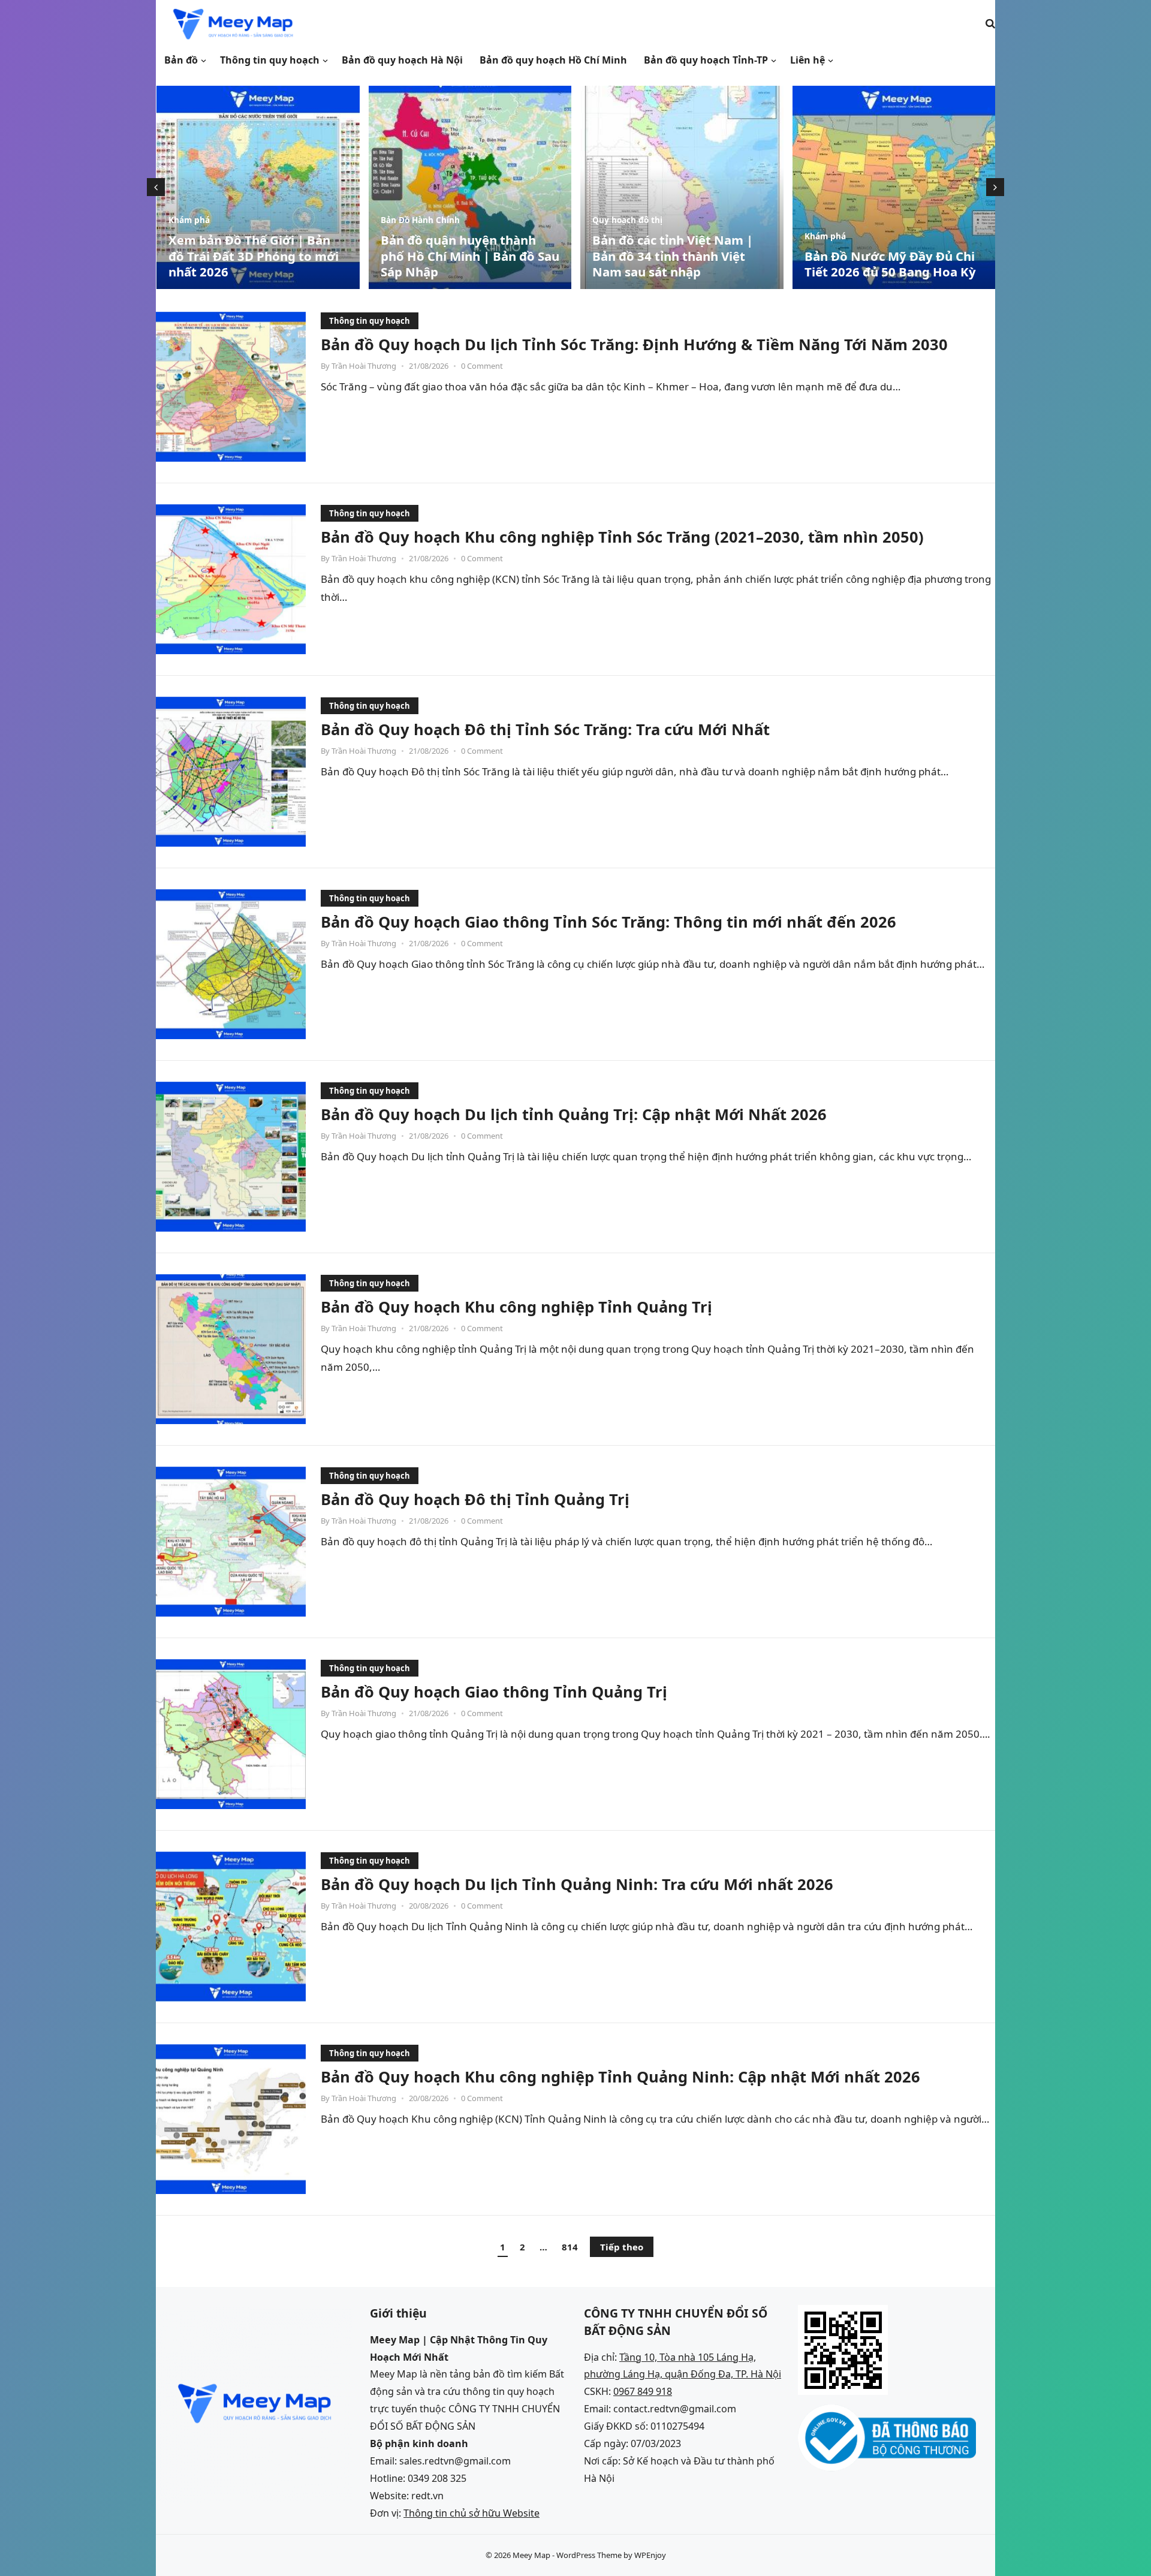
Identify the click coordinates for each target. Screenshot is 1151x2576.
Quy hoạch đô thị (415, 220)
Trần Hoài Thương (364, 366)
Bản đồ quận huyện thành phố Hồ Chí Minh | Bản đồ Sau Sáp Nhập (258, 256)
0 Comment (482, 366)
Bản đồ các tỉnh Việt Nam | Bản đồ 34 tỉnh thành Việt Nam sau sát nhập (460, 256)
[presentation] (156, 187)
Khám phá (613, 236)
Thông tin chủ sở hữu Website (471, 2513)
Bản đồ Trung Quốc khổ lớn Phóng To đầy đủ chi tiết (886, 264)
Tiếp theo (622, 2247)
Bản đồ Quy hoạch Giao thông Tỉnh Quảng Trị (494, 1692)
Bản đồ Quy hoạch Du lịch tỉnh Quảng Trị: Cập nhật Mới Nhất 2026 (574, 1114)
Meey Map (531, 2555)
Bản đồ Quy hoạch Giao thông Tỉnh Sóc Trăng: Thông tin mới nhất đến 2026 (608, 922)
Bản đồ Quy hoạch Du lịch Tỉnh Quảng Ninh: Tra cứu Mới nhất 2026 (577, 1884)
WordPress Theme (589, 2555)
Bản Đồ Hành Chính (208, 220)
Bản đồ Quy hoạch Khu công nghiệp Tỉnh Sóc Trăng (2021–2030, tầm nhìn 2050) (622, 537)
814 (570, 2247)
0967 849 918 (643, 2391)
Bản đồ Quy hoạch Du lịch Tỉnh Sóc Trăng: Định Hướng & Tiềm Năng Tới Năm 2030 (634, 344)
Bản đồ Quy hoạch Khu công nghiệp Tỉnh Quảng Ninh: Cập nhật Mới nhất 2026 (620, 2077)
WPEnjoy (650, 2555)
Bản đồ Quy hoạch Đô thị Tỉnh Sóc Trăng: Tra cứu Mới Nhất (545, 729)
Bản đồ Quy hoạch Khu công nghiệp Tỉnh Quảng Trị (516, 1307)
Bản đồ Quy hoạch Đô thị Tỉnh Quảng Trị (475, 1499)
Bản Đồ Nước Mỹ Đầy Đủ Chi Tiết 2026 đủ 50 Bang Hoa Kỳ (678, 264)
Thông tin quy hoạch (370, 321)
